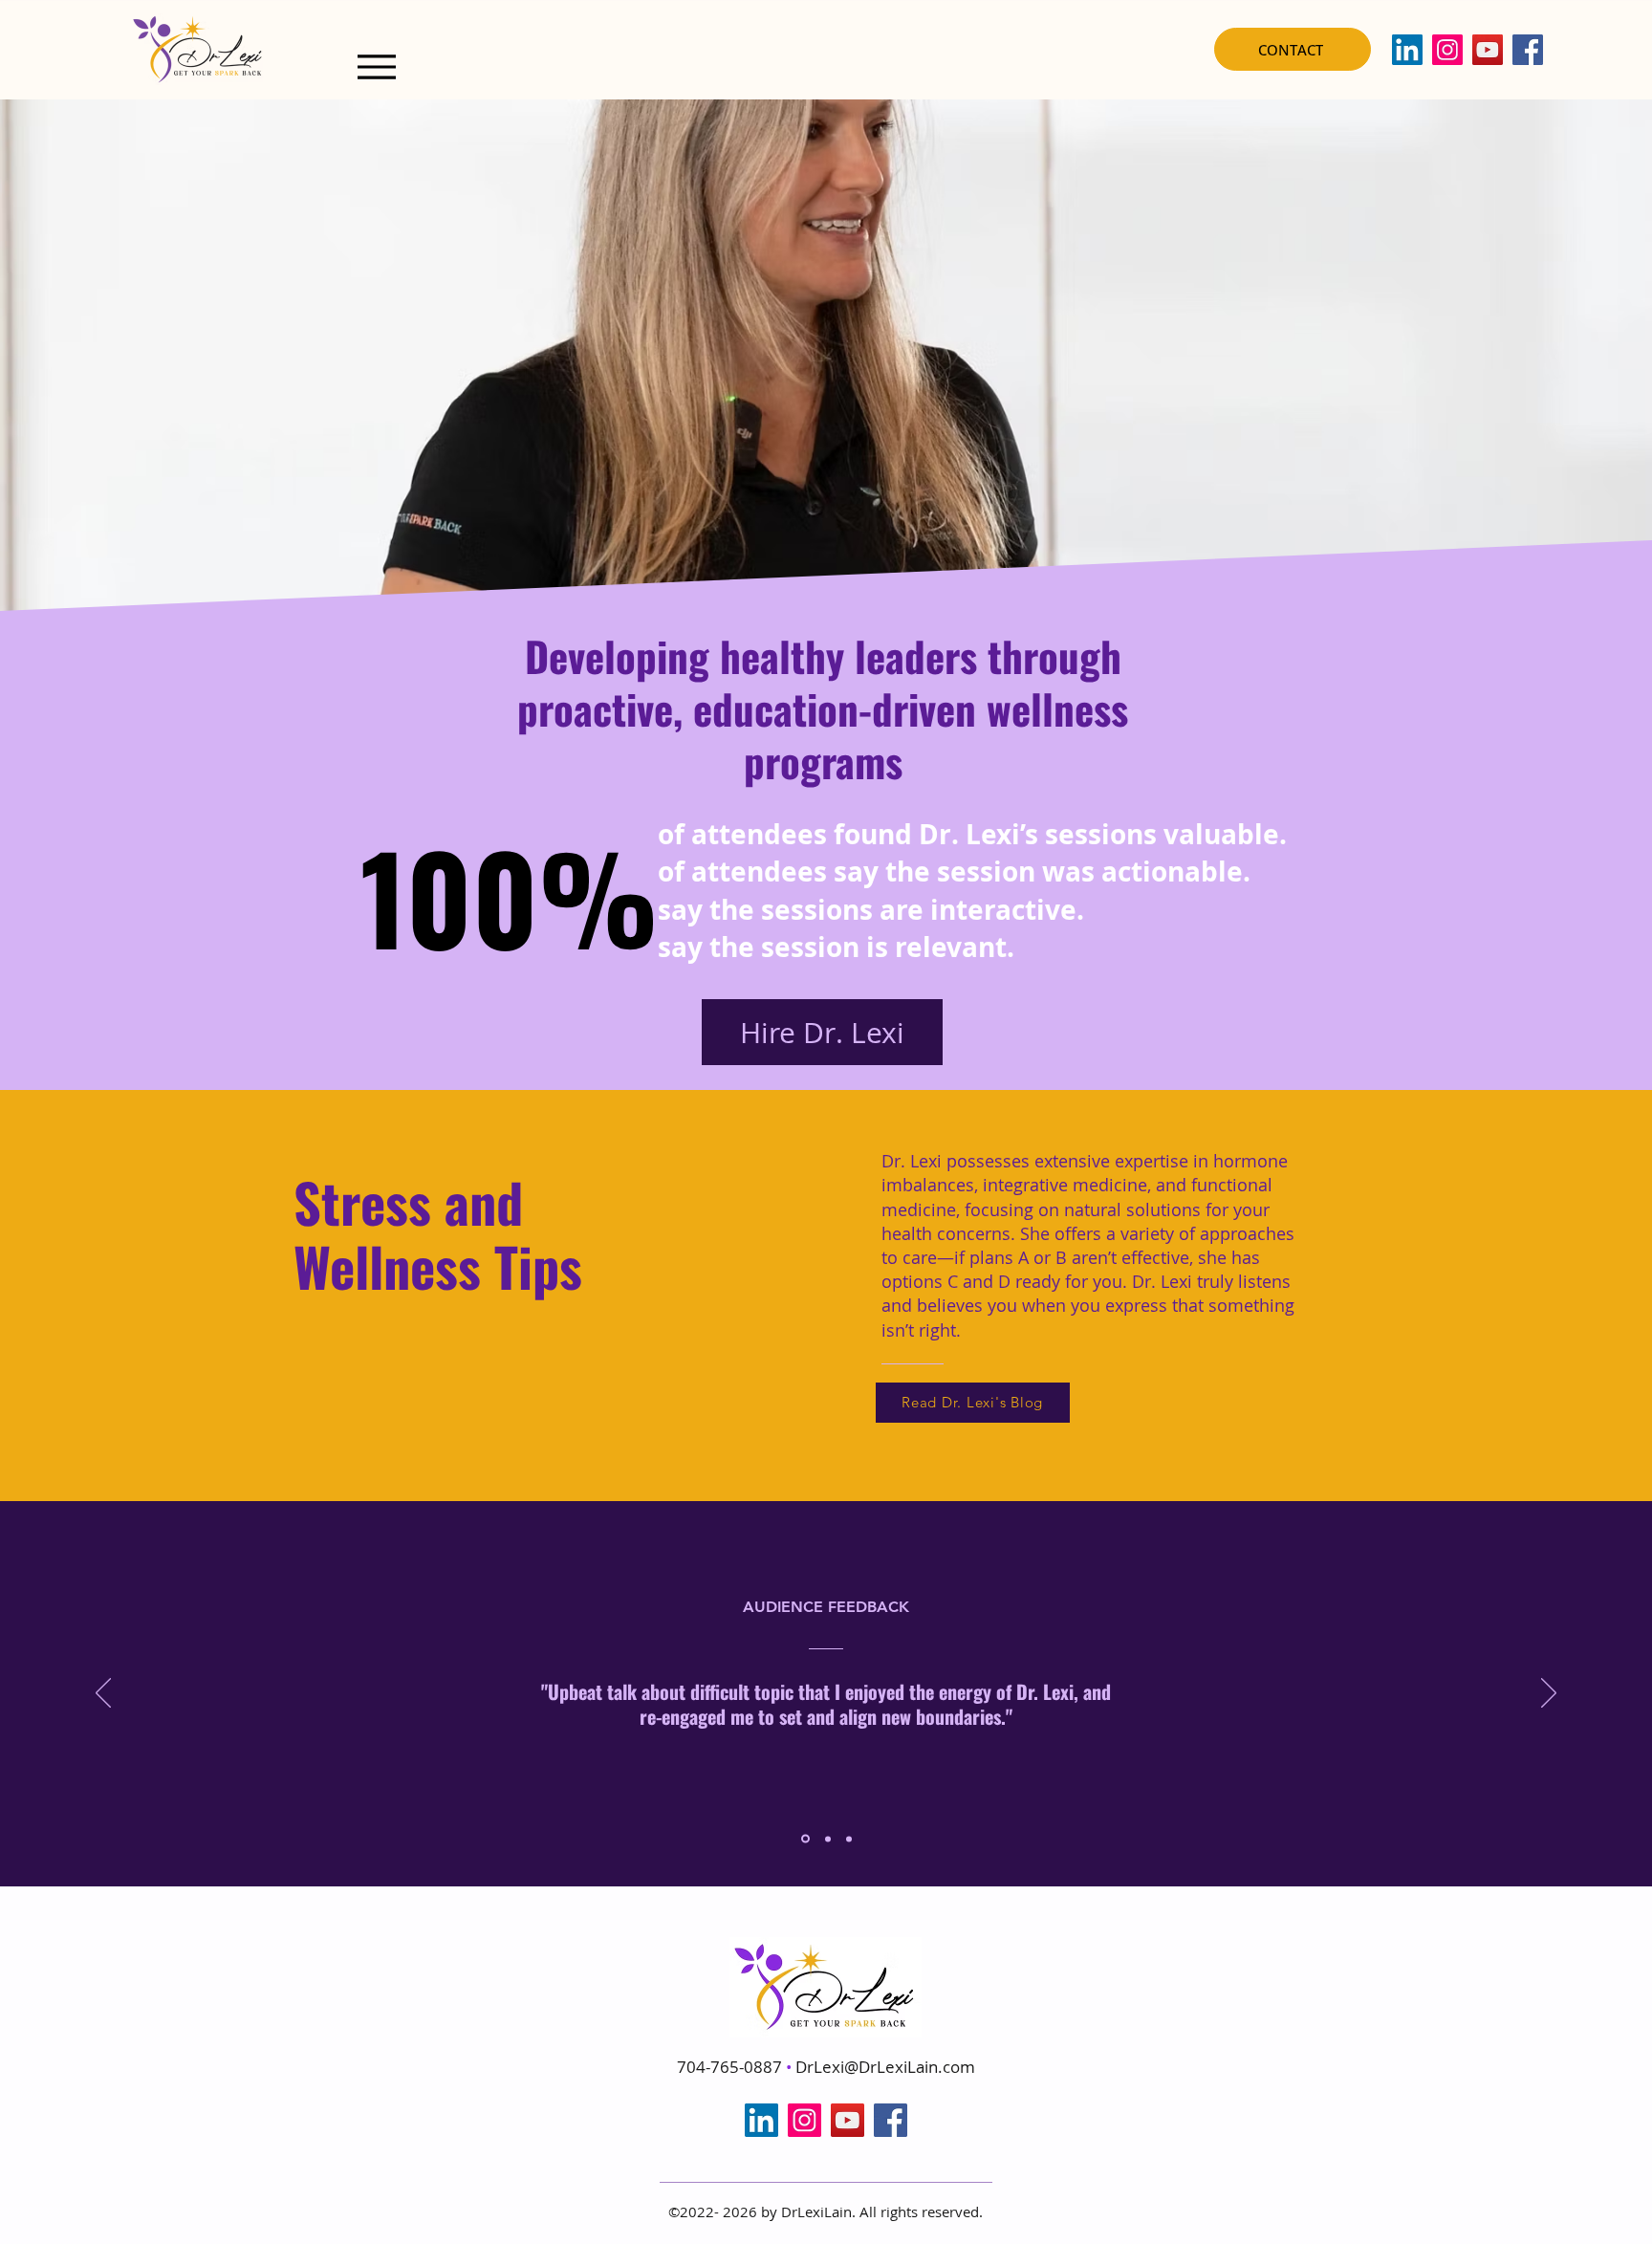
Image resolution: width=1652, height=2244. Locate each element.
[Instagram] (1447, 50)
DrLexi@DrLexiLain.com (885, 2067)
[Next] (1549, 1694)
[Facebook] (1528, 50)
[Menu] (376, 66)
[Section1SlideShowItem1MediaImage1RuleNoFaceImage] (804, 1839)
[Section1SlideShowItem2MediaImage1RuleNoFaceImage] (826, 1839)
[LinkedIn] (1407, 50)
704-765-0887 (731, 2067)
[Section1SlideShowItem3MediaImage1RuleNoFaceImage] (849, 1839)
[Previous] (103, 1694)
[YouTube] (1488, 50)
